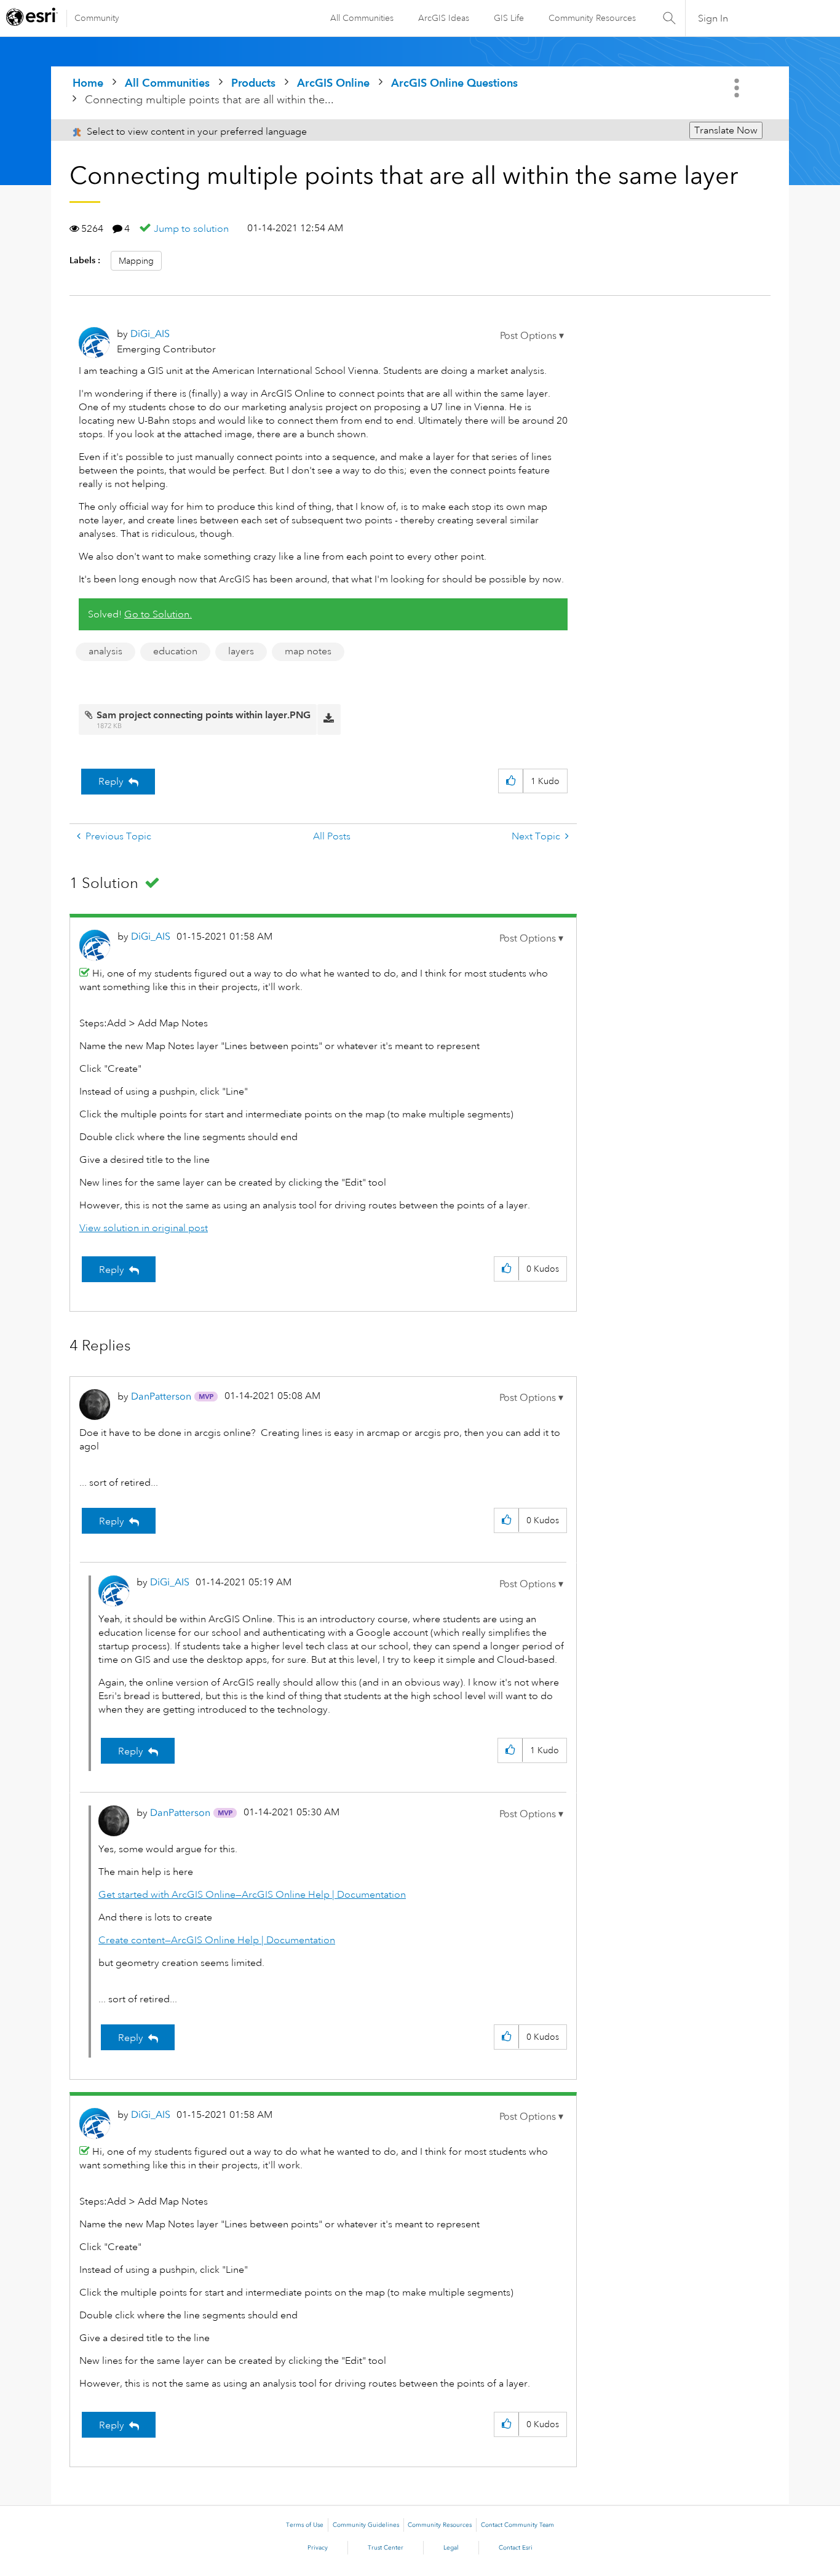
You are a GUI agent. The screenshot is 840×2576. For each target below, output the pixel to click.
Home (88, 83)
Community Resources (592, 18)
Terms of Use (305, 2525)
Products (253, 83)
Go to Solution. (158, 614)
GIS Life (509, 18)
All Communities (362, 18)
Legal (451, 2548)
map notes (308, 651)
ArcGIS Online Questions (454, 83)
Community (97, 18)
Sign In (713, 18)
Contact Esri (516, 2548)
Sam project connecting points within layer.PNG (204, 715)
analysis (105, 651)
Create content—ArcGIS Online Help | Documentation (217, 1940)
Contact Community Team (517, 2525)
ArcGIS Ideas (444, 18)
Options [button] (738, 88)
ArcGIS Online (333, 83)
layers (241, 651)
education (175, 651)
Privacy (318, 2548)
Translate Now (726, 130)
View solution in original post (144, 1228)
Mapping (136, 261)
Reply (111, 782)
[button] (532, 336)
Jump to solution (191, 229)
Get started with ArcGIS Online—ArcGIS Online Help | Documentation (252, 1895)
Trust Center (386, 2548)
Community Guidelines (366, 2525)
